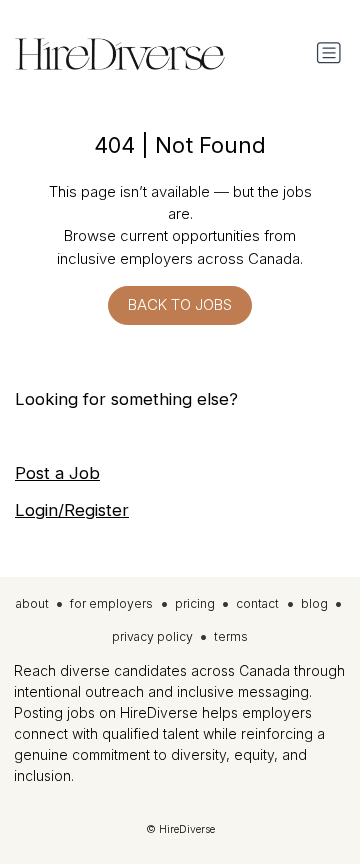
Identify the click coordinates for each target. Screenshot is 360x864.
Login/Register (72, 510)
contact (257, 603)
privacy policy (152, 636)
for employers (111, 603)
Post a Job (57, 473)
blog (314, 603)
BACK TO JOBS (180, 305)
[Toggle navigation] (329, 53)
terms (231, 636)
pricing (195, 603)
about (32, 603)
